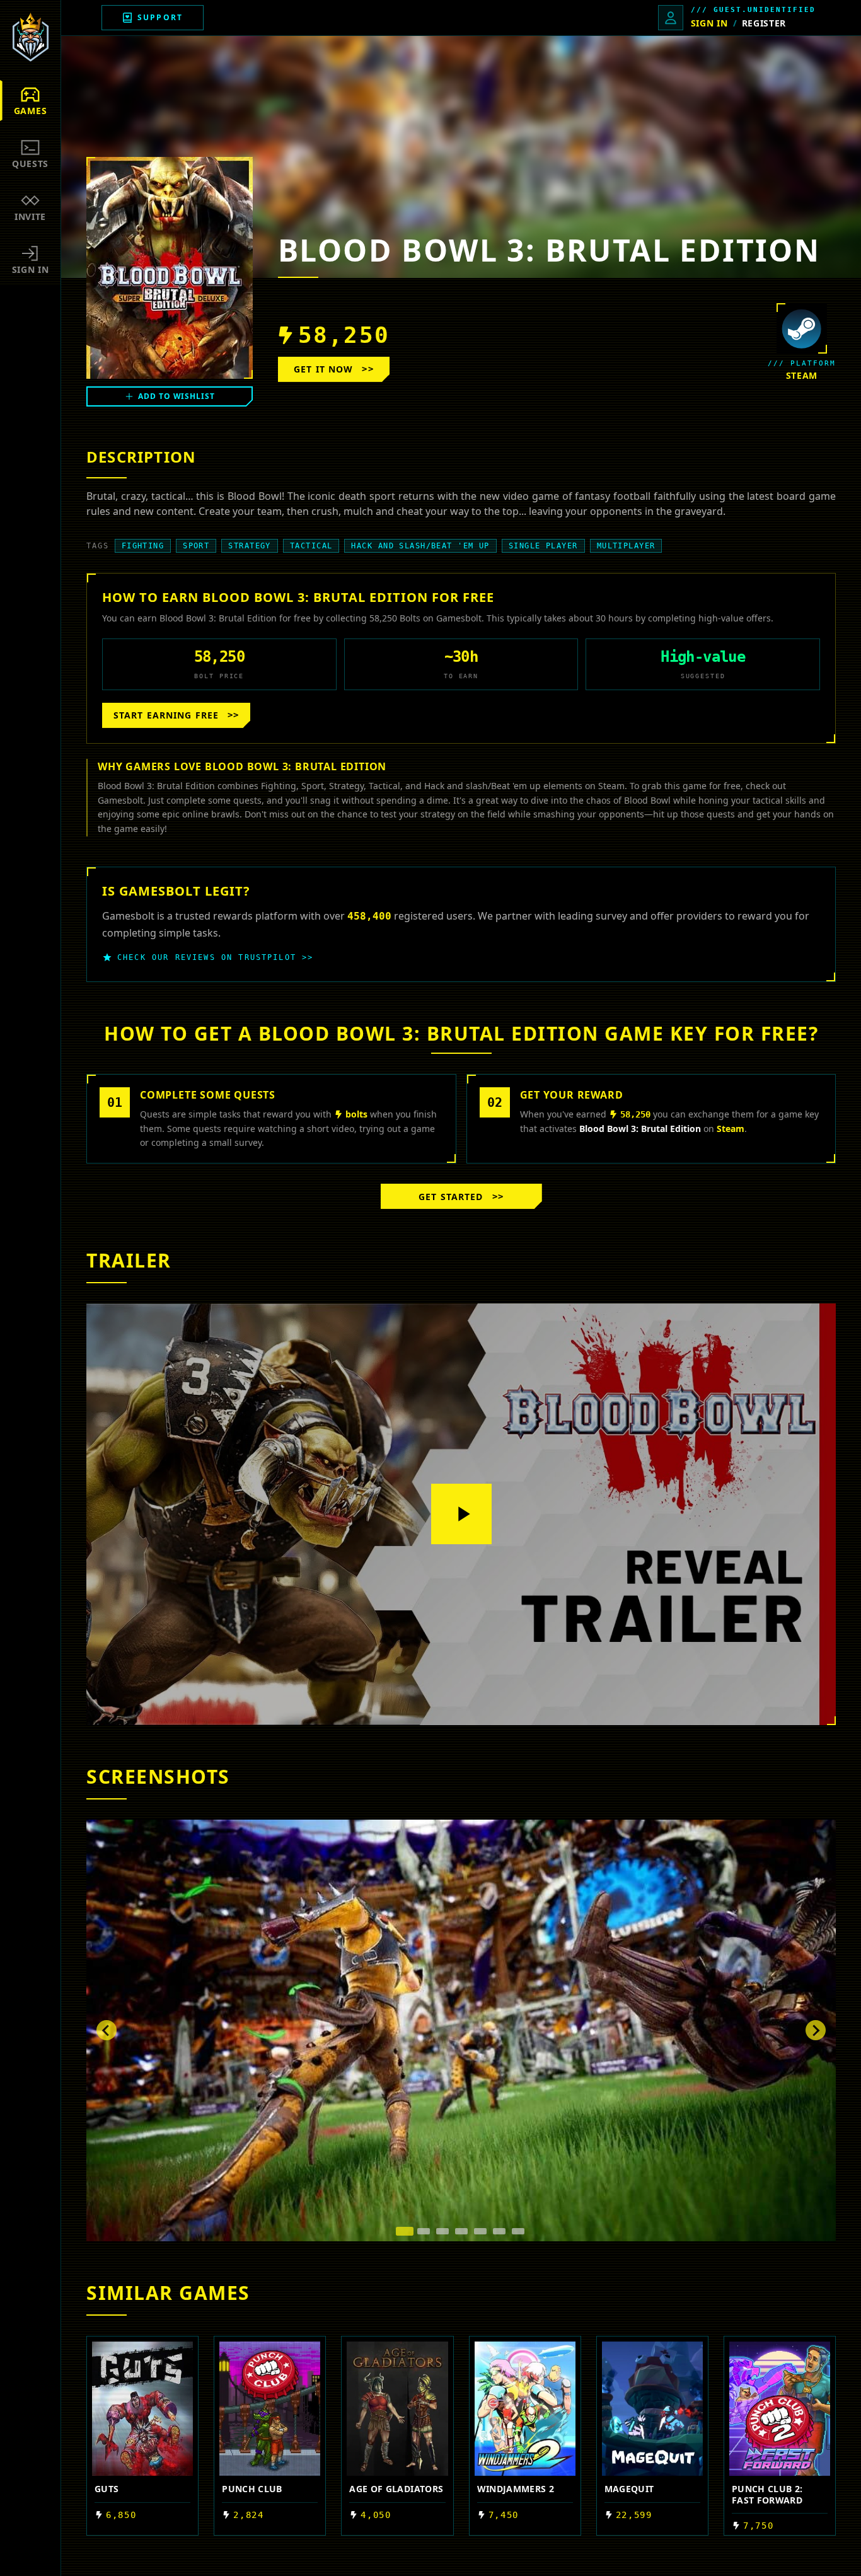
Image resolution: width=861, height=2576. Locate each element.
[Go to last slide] (107, 2030)
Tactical (311, 546)
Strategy (250, 546)
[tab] (405, 2231)
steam (802, 375)
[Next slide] (816, 2030)
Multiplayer (626, 546)
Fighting (143, 546)
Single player (543, 546)
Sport (196, 546)
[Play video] (461, 1514)
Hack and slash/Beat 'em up (420, 546)
